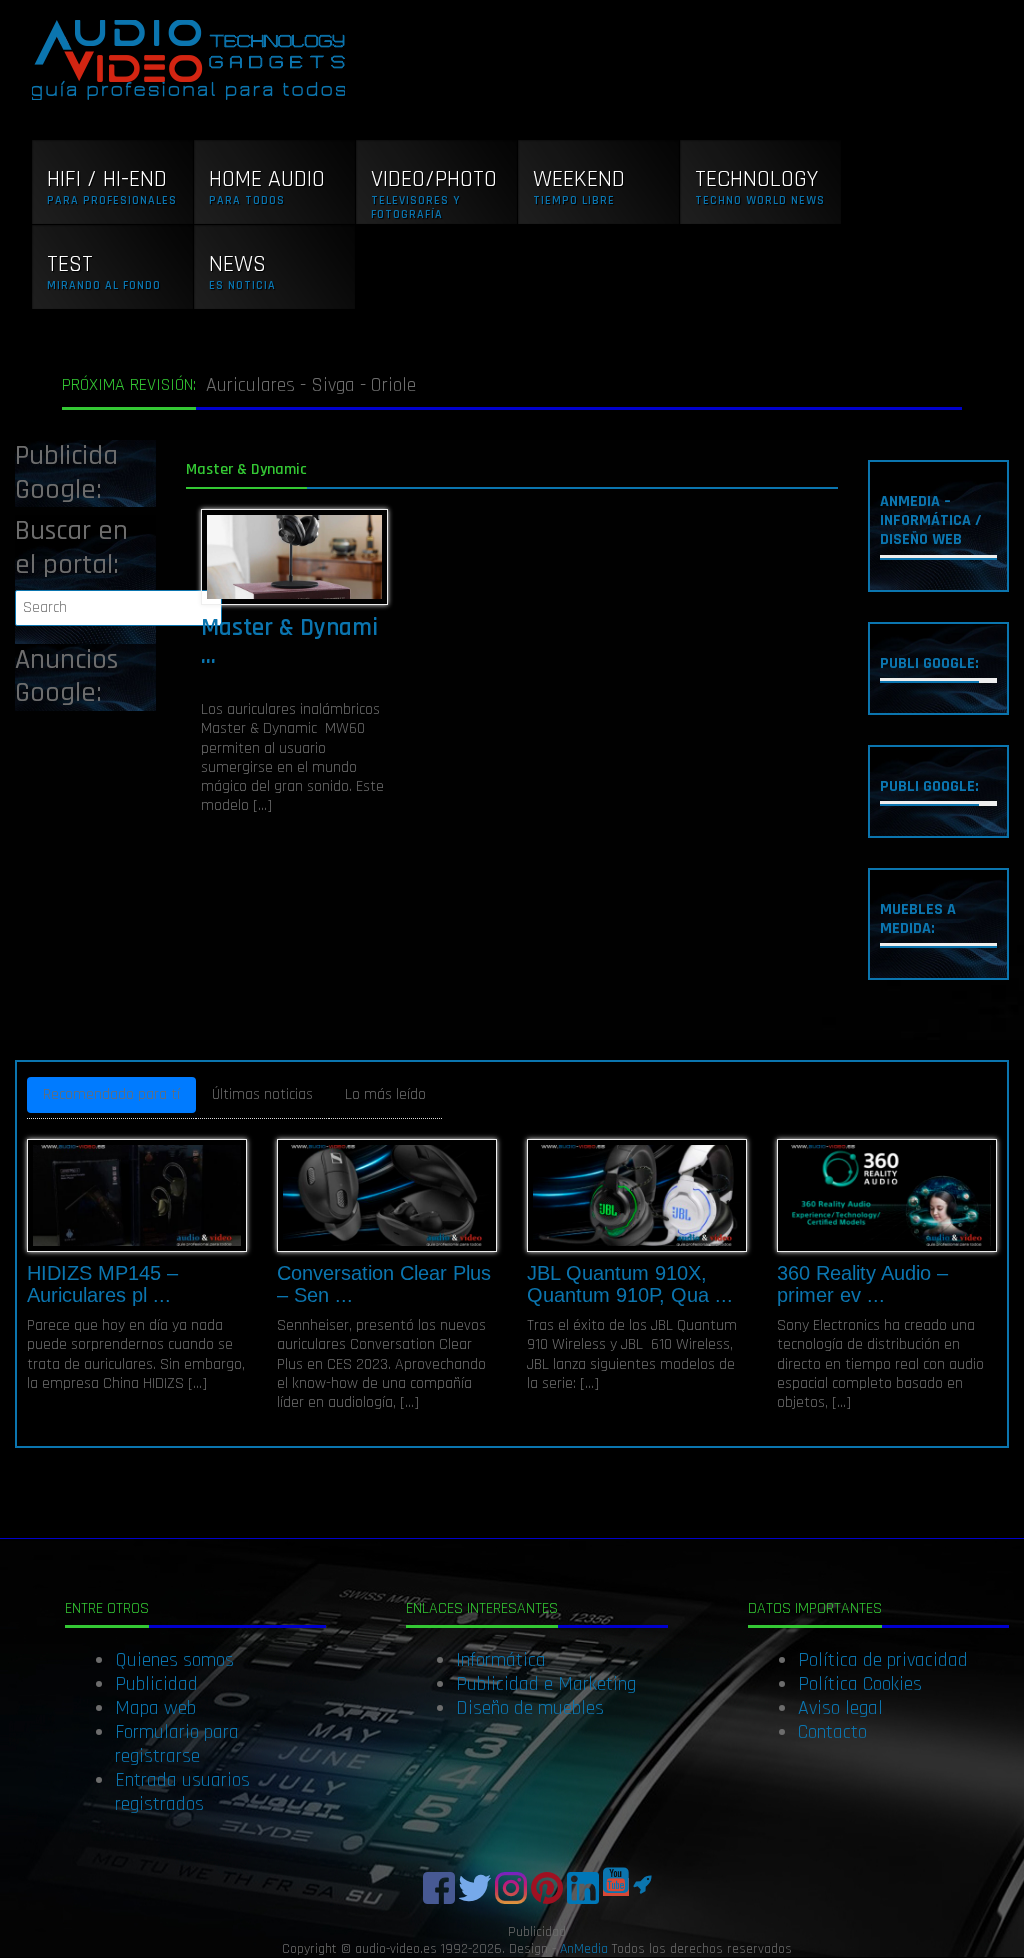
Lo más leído (385, 1094)
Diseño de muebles (530, 1708)
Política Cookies (860, 1684)
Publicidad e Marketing (546, 1684)
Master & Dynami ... (289, 642)
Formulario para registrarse (177, 1744)
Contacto (832, 1732)
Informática (501, 1660)
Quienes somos (174, 1660)
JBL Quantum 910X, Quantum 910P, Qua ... (630, 1284)
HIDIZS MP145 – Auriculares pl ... (102, 1284)
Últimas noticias (262, 1094)
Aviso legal (840, 1708)
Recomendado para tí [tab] (111, 1094)
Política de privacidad (883, 1660)
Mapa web (155, 1708)
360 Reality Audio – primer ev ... (862, 1284)
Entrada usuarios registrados (182, 1792)
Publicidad (156, 1684)
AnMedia (584, 1949)
